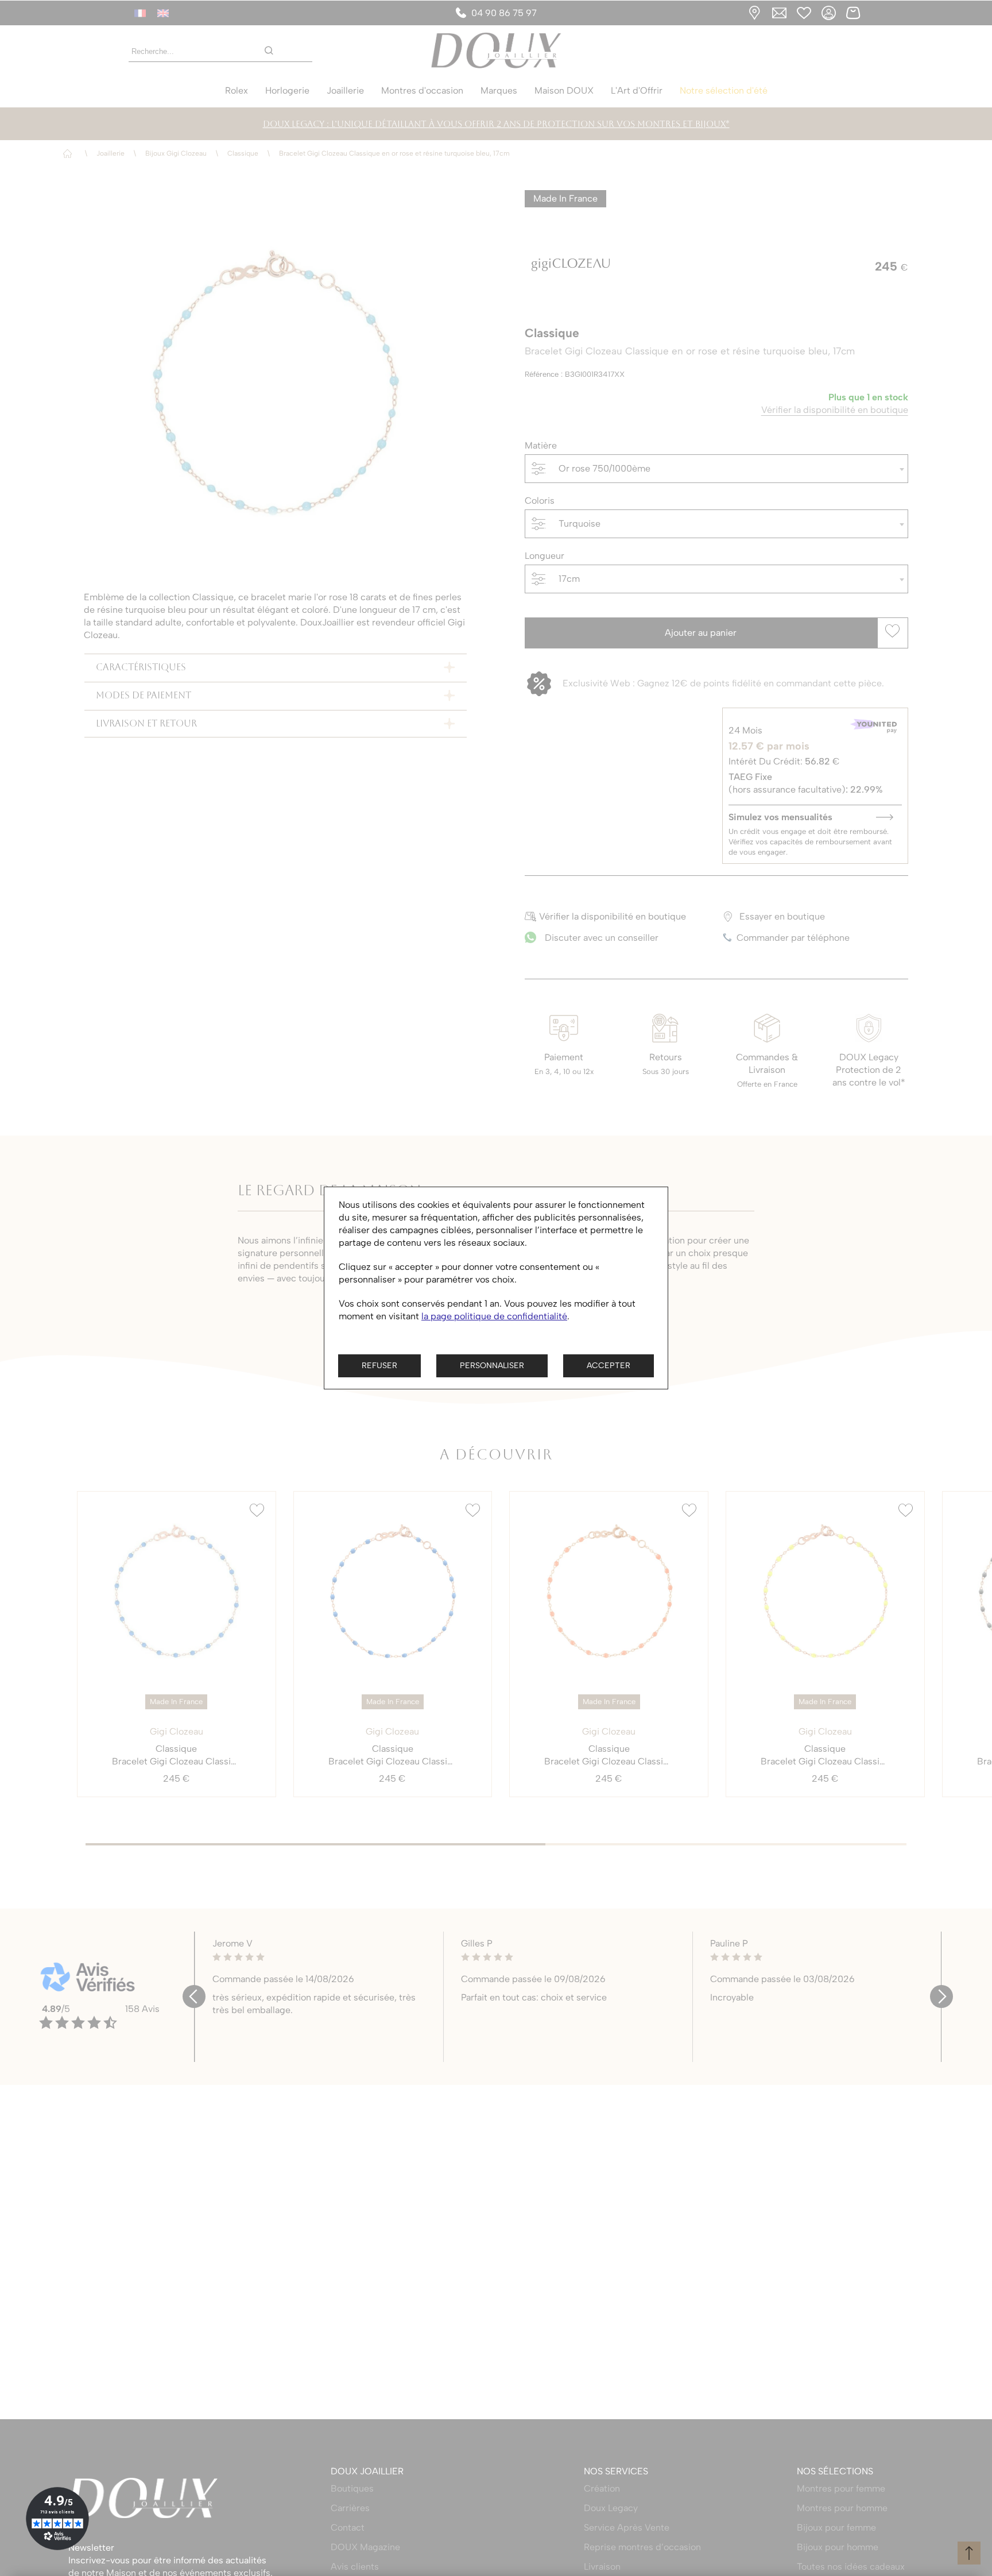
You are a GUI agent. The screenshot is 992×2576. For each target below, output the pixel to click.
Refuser (379, 1366)
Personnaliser (492, 1366)
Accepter (609, 1366)
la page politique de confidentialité (494, 1316)
